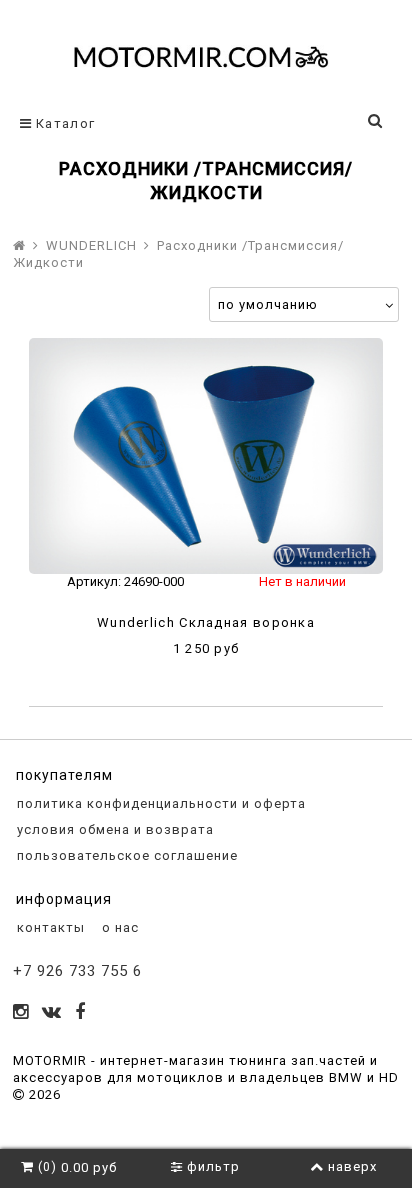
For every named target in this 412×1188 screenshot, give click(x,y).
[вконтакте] (52, 1013)
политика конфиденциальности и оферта (159, 803)
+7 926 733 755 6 (77, 971)
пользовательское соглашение (125, 855)
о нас (118, 927)
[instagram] (21, 1013)
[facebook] (80, 1013)
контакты (49, 927)
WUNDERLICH (91, 245)
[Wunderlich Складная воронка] (206, 456)
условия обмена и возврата (113, 829)
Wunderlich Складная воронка (206, 622)
